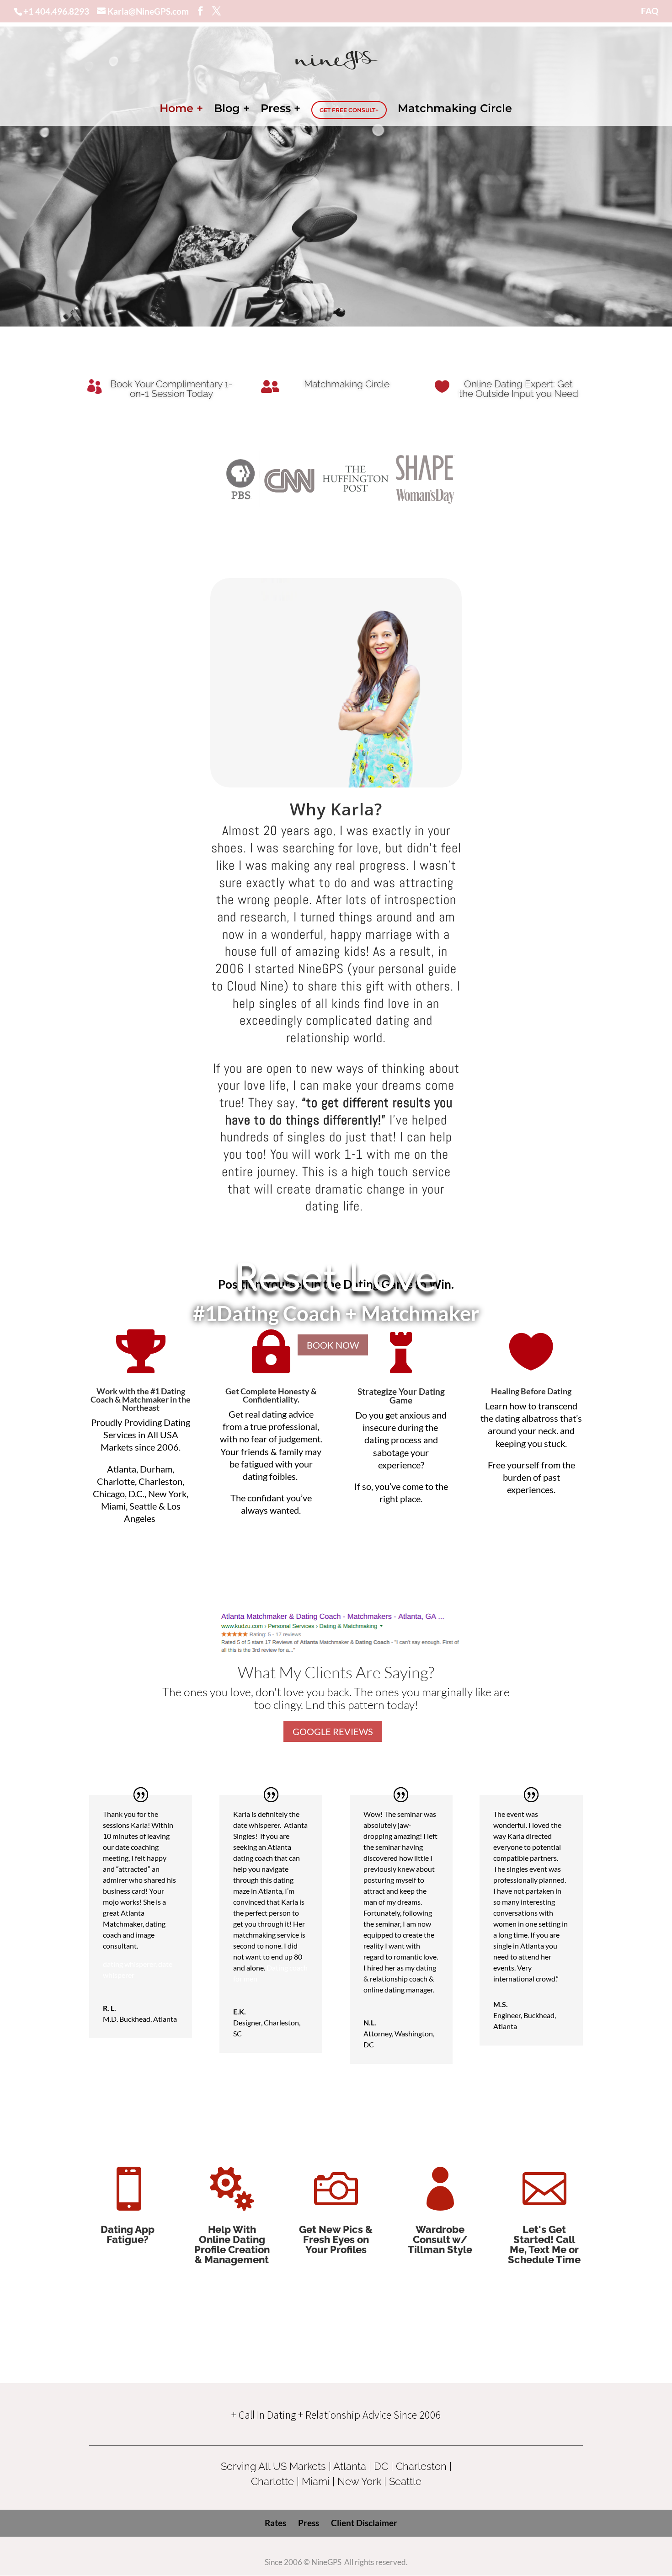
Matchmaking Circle (455, 110)
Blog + (232, 110)
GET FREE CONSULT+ (349, 110)
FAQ (650, 11)
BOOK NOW (333, 1345)
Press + (280, 110)
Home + (181, 110)
